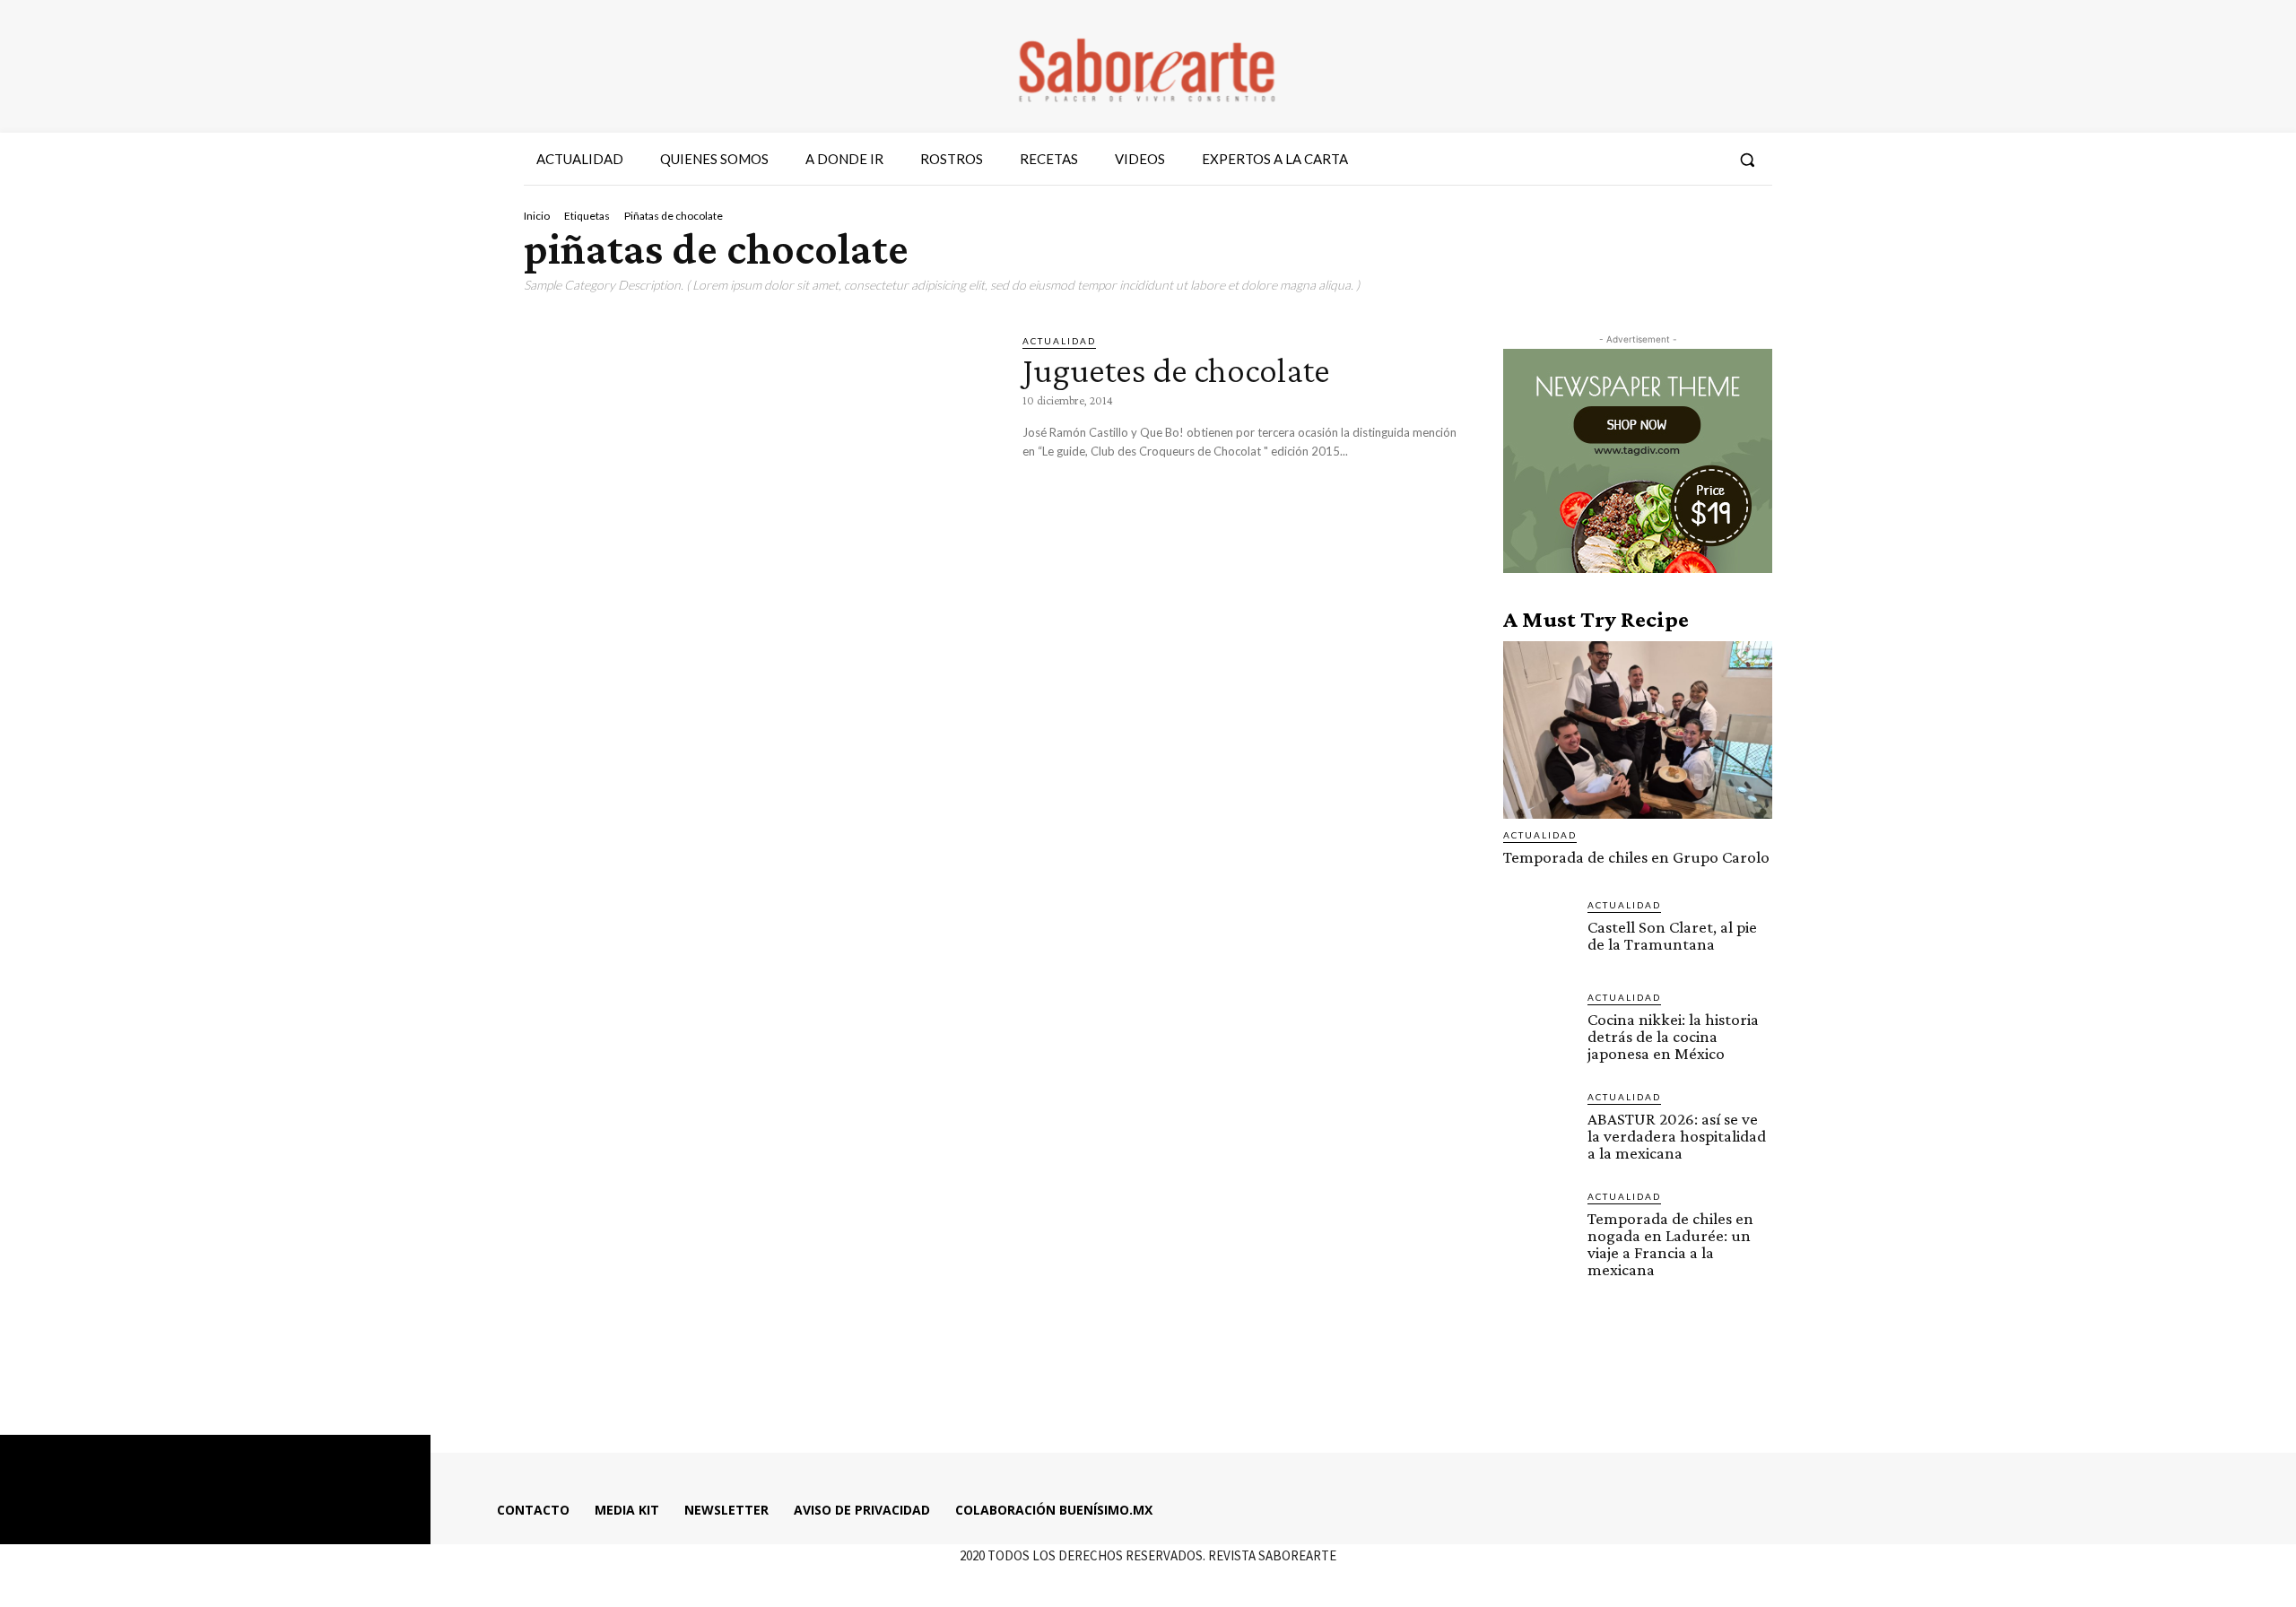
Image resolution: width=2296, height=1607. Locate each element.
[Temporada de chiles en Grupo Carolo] (1638, 730)
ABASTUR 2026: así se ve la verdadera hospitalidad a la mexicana (1677, 1136)
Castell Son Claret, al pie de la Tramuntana (1672, 935)
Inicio (537, 216)
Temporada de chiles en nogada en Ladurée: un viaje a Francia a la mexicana (1670, 1244)
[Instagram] (1640, 160)
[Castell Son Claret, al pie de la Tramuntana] (1538, 933)
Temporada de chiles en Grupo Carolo (1636, 857)
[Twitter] (1673, 160)
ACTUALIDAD (1059, 341)
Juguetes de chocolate (1176, 370)
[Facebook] (1608, 160)
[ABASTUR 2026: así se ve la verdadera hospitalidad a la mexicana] (1538, 1125)
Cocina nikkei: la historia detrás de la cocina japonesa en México (1673, 1036)
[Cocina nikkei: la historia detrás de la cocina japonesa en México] (1538, 1025)
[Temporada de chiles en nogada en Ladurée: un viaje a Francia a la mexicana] (1538, 1224)
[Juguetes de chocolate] (760, 471)
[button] (1747, 160)
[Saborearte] (1148, 66)
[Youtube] (1706, 160)
